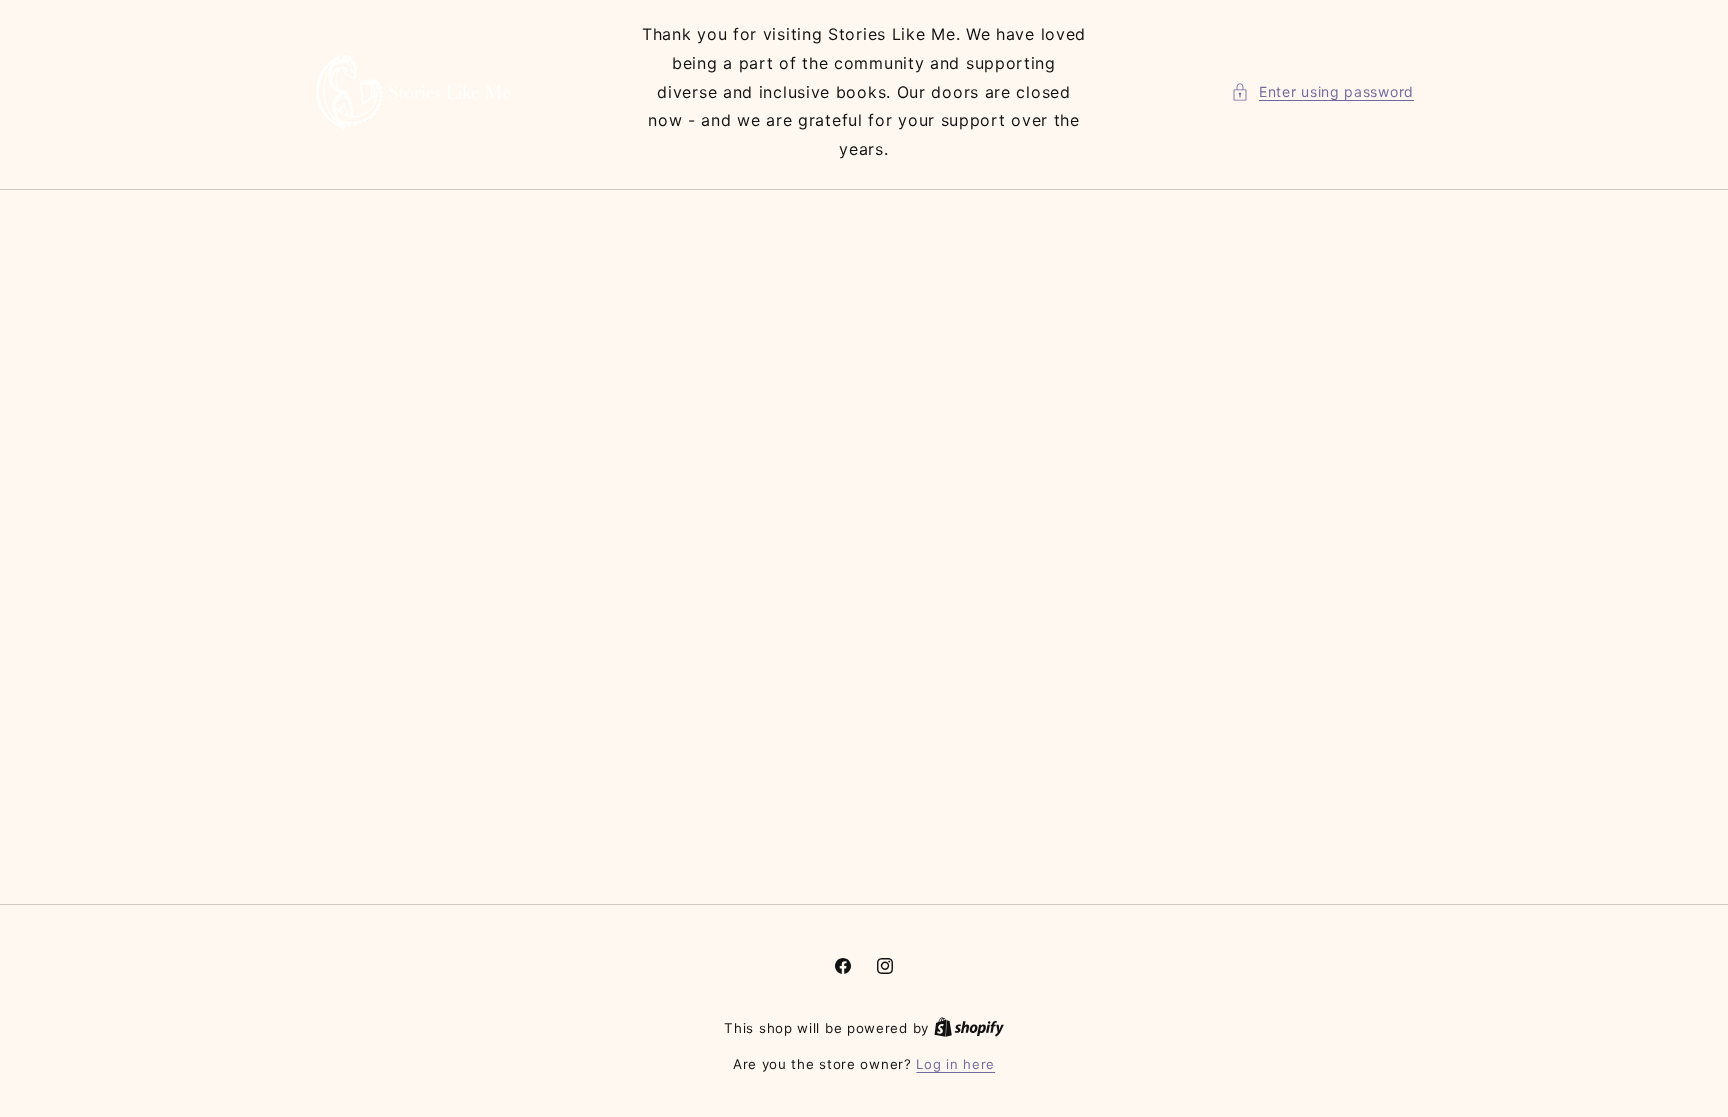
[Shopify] (969, 1028)
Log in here (955, 1064)
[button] (1322, 91)
